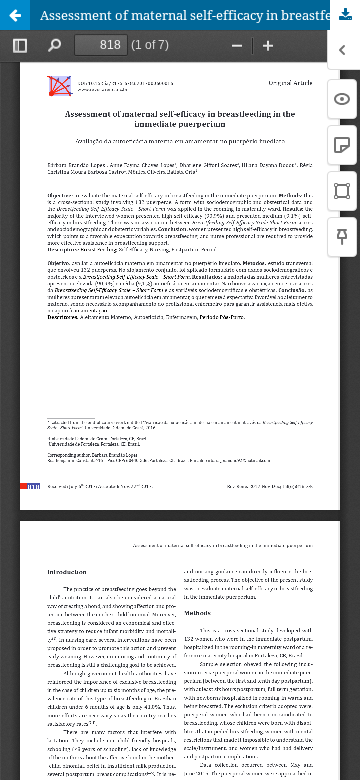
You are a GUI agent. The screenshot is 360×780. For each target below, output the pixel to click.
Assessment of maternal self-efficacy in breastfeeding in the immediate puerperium (200, 15)
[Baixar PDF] (345, 15)
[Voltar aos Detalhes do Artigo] (15, 15)
